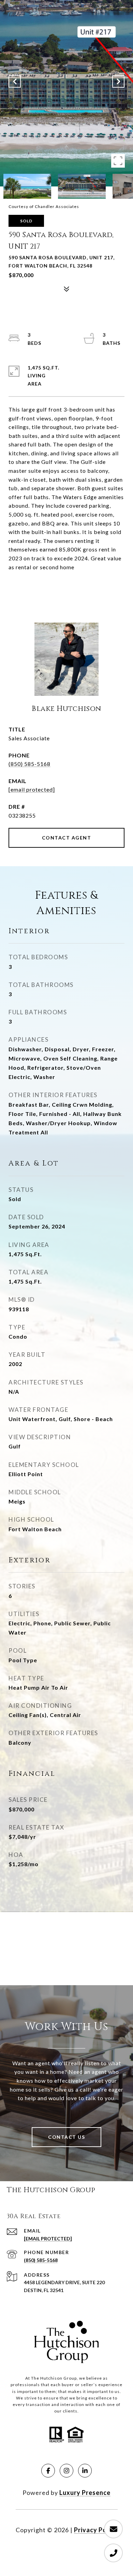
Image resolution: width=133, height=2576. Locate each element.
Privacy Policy (96, 2530)
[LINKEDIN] (85, 2471)
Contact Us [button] (66, 2137)
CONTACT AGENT (67, 838)
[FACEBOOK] (48, 2471)
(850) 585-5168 (29, 764)
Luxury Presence (85, 2493)
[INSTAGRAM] (66, 2471)
